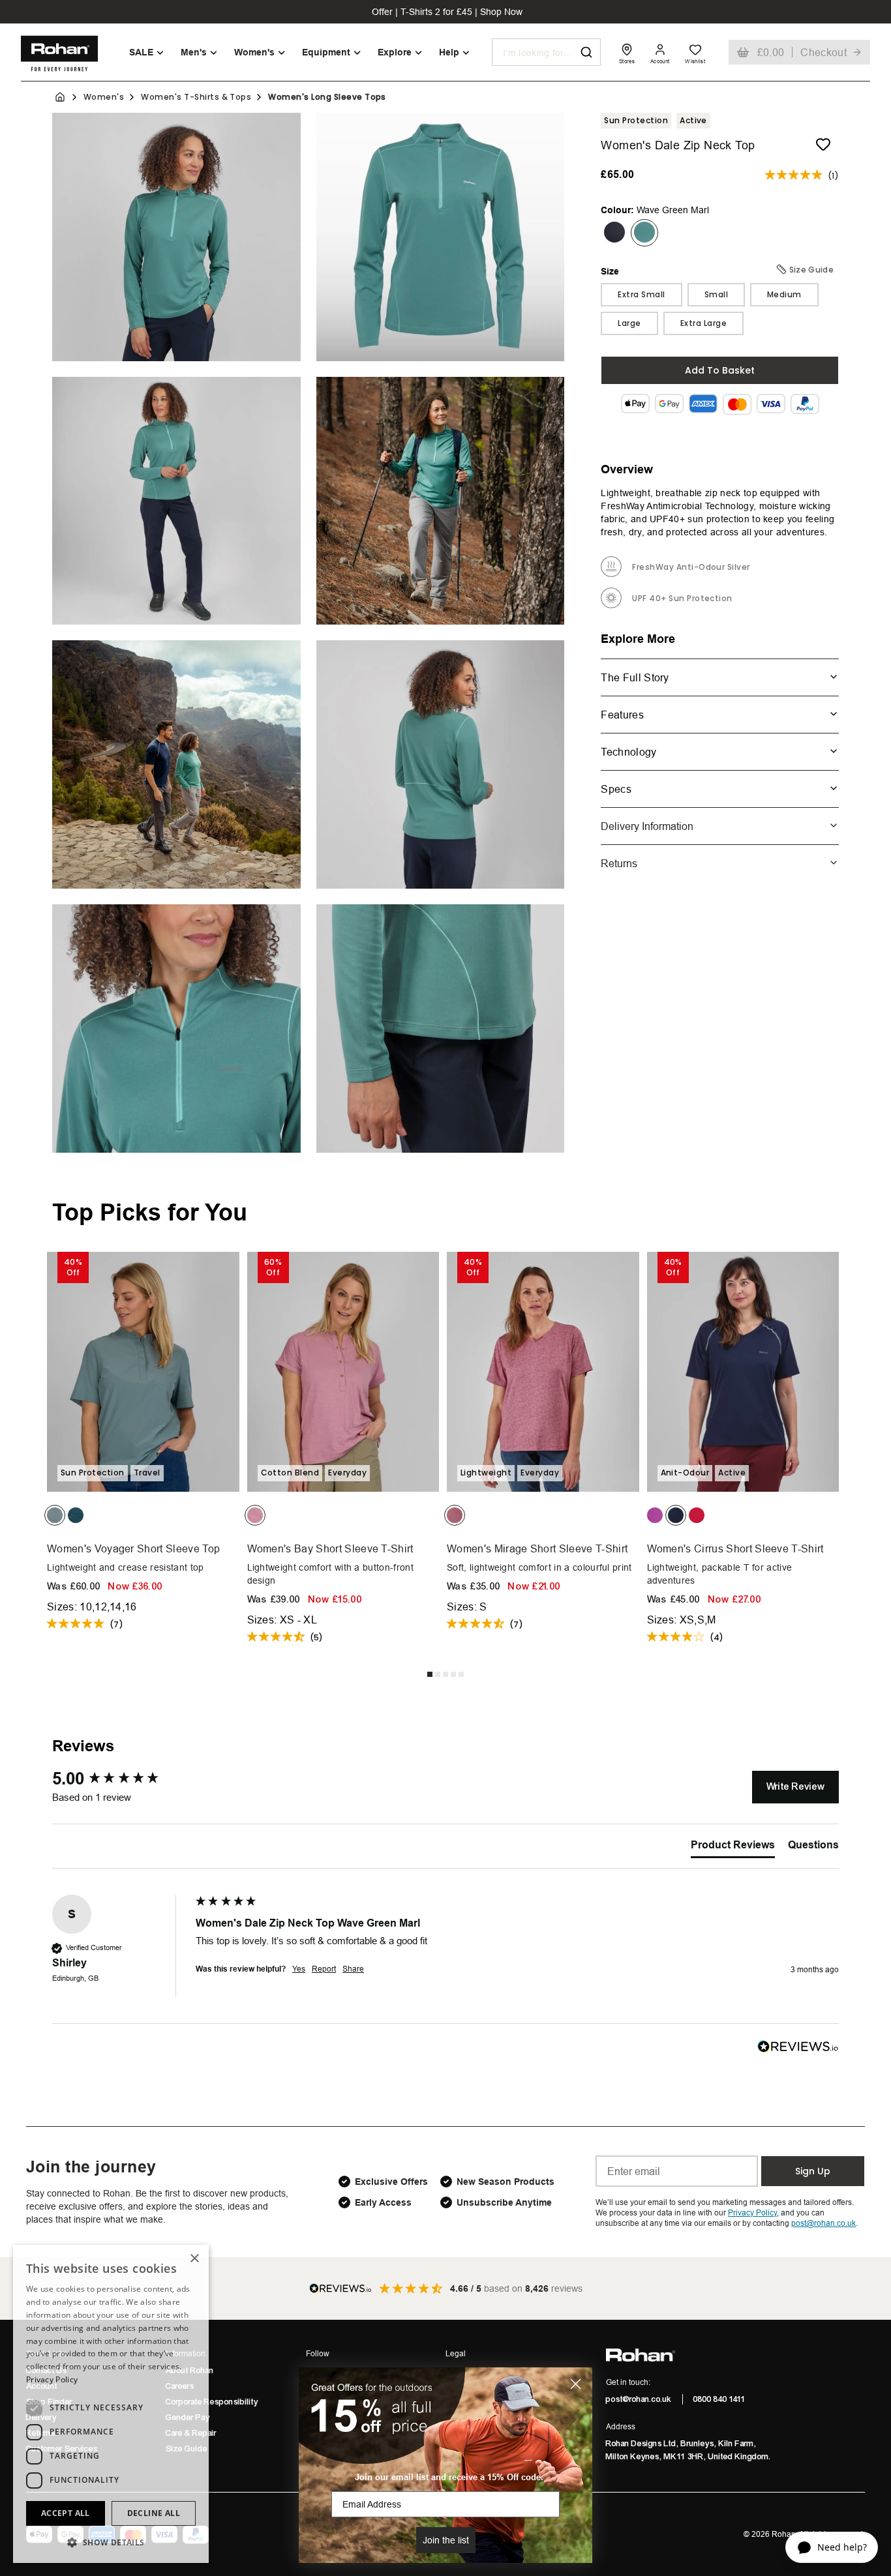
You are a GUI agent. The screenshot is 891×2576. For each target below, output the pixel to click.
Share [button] (353, 1969)
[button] (111, 2542)
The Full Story (635, 677)
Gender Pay (188, 2418)
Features (622, 714)
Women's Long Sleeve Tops (327, 97)
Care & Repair (191, 2433)
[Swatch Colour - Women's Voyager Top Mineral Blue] (55, 1515)
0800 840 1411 (719, 2399)
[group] (121, 1779)
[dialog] (111, 2404)
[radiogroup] (720, 308)
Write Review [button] (795, 1786)
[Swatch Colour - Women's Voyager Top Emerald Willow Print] (76, 1515)
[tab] (733, 1848)
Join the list (446, 2540)
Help (449, 52)
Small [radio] (716, 294)
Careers (180, 2386)
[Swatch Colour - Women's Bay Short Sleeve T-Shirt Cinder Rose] (255, 1515)
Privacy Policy (52, 2379)
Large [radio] (629, 322)
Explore (395, 52)
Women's (254, 52)
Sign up (813, 2171)
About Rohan (190, 2371)
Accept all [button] (66, 2513)
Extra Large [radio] (703, 322)
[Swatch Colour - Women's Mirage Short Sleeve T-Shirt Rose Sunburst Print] (455, 1515)
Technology (628, 751)
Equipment (326, 52)
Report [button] (324, 1969)
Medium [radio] (784, 294)
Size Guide (187, 2449)
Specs (616, 788)
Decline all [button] (154, 2513)
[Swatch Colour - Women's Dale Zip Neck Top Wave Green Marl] (644, 232)
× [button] (194, 2259)
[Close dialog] (576, 2384)
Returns (619, 863)
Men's (194, 52)
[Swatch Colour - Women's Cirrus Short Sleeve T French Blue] (676, 1515)
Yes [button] (299, 1969)
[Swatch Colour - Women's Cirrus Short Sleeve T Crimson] (697, 1515)
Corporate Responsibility (212, 2402)
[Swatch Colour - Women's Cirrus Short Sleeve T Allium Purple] (655, 1515)
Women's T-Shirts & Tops (196, 97)
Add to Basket (720, 370)
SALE (141, 52)
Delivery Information (647, 825)
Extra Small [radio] (641, 294)
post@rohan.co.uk (639, 2399)
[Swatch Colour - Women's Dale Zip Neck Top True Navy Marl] (614, 232)
